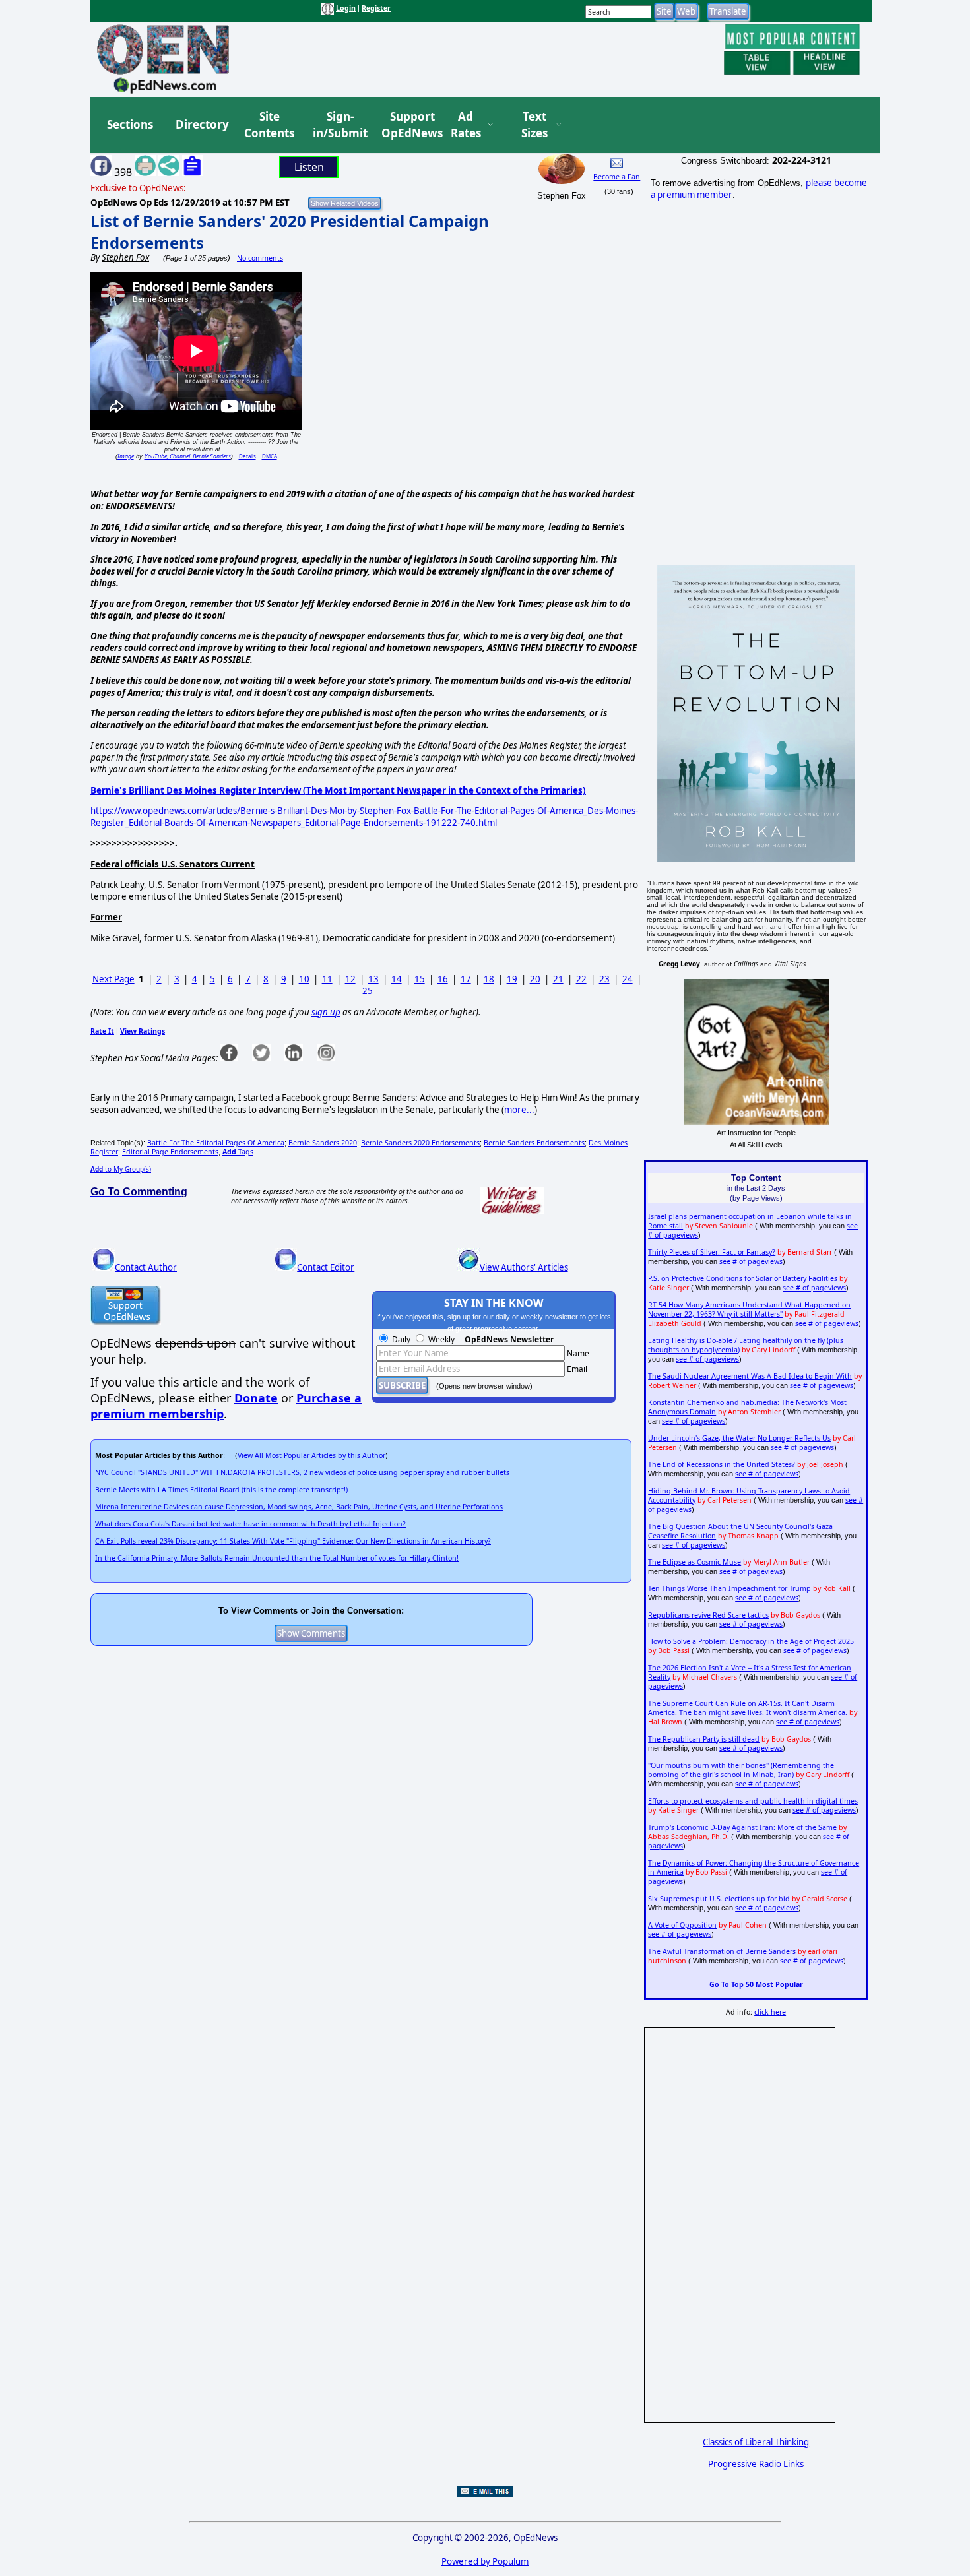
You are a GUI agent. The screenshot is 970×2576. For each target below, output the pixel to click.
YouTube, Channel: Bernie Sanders (188, 456)
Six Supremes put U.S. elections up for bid (719, 1899)
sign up (326, 1012)
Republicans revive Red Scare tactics (708, 1615)
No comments (260, 258)
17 (466, 979)
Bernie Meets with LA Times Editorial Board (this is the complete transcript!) (221, 1490)
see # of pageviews (751, 1261)
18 (489, 979)
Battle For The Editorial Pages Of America (216, 1143)
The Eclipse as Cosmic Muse (695, 1562)
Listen (309, 167)
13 (373, 979)
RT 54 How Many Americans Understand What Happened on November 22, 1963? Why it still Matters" (749, 1309)
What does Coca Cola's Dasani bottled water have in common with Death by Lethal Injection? (250, 1524)
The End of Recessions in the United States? (722, 1464)
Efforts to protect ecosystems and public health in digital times (753, 1801)
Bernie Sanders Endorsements (534, 1143)
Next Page (113, 979)
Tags (238, 1152)
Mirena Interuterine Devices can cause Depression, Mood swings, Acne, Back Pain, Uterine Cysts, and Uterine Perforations (299, 1507)
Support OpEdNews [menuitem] (407, 125)
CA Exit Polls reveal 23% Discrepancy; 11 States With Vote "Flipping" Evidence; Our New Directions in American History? (293, 1541)
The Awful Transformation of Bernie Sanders (722, 1951)
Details (247, 456)
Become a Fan (617, 177)
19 (512, 979)
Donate (256, 1398)
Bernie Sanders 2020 (323, 1143)
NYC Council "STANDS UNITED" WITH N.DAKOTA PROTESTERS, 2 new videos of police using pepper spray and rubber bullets (302, 1472)
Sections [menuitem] (130, 124)
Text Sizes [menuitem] (534, 125)
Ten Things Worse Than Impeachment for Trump (729, 1588)
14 (397, 979)
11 (327, 979)
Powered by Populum (485, 2561)
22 (581, 979)
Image (126, 456)
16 (443, 979)
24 (628, 979)
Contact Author (146, 1267)
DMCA (270, 456)
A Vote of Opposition (682, 1925)
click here (770, 2012)
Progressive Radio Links (756, 2464)
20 (535, 979)
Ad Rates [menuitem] (466, 125)
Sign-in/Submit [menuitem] (339, 125)
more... (519, 1110)
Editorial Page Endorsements (170, 1152)
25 (368, 991)
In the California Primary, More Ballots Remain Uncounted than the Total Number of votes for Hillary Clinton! (277, 1558)
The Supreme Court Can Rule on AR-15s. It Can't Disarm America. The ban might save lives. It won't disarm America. (748, 1708)
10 (304, 979)
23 (604, 979)
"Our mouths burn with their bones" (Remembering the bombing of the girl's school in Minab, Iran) (741, 1770)
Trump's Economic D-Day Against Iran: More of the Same (742, 1827)
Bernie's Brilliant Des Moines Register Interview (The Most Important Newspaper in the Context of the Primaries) (338, 790)
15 (420, 979)
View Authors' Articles (524, 1267)
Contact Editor (326, 1267)
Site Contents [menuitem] (269, 125)
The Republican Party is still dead (704, 1739)
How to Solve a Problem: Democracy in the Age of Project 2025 (751, 1641)
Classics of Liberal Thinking (756, 2442)
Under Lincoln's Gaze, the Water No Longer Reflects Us (739, 1438)
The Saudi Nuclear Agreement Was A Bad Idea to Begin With (750, 1376)
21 (558, 979)
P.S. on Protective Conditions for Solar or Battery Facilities (743, 1278)
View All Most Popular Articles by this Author (311, 1455)
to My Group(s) (121, 1169)
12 (350, 979)
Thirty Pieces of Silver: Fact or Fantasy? (712, 1252)
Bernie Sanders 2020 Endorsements (420, 1143)
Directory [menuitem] (201, 124)
